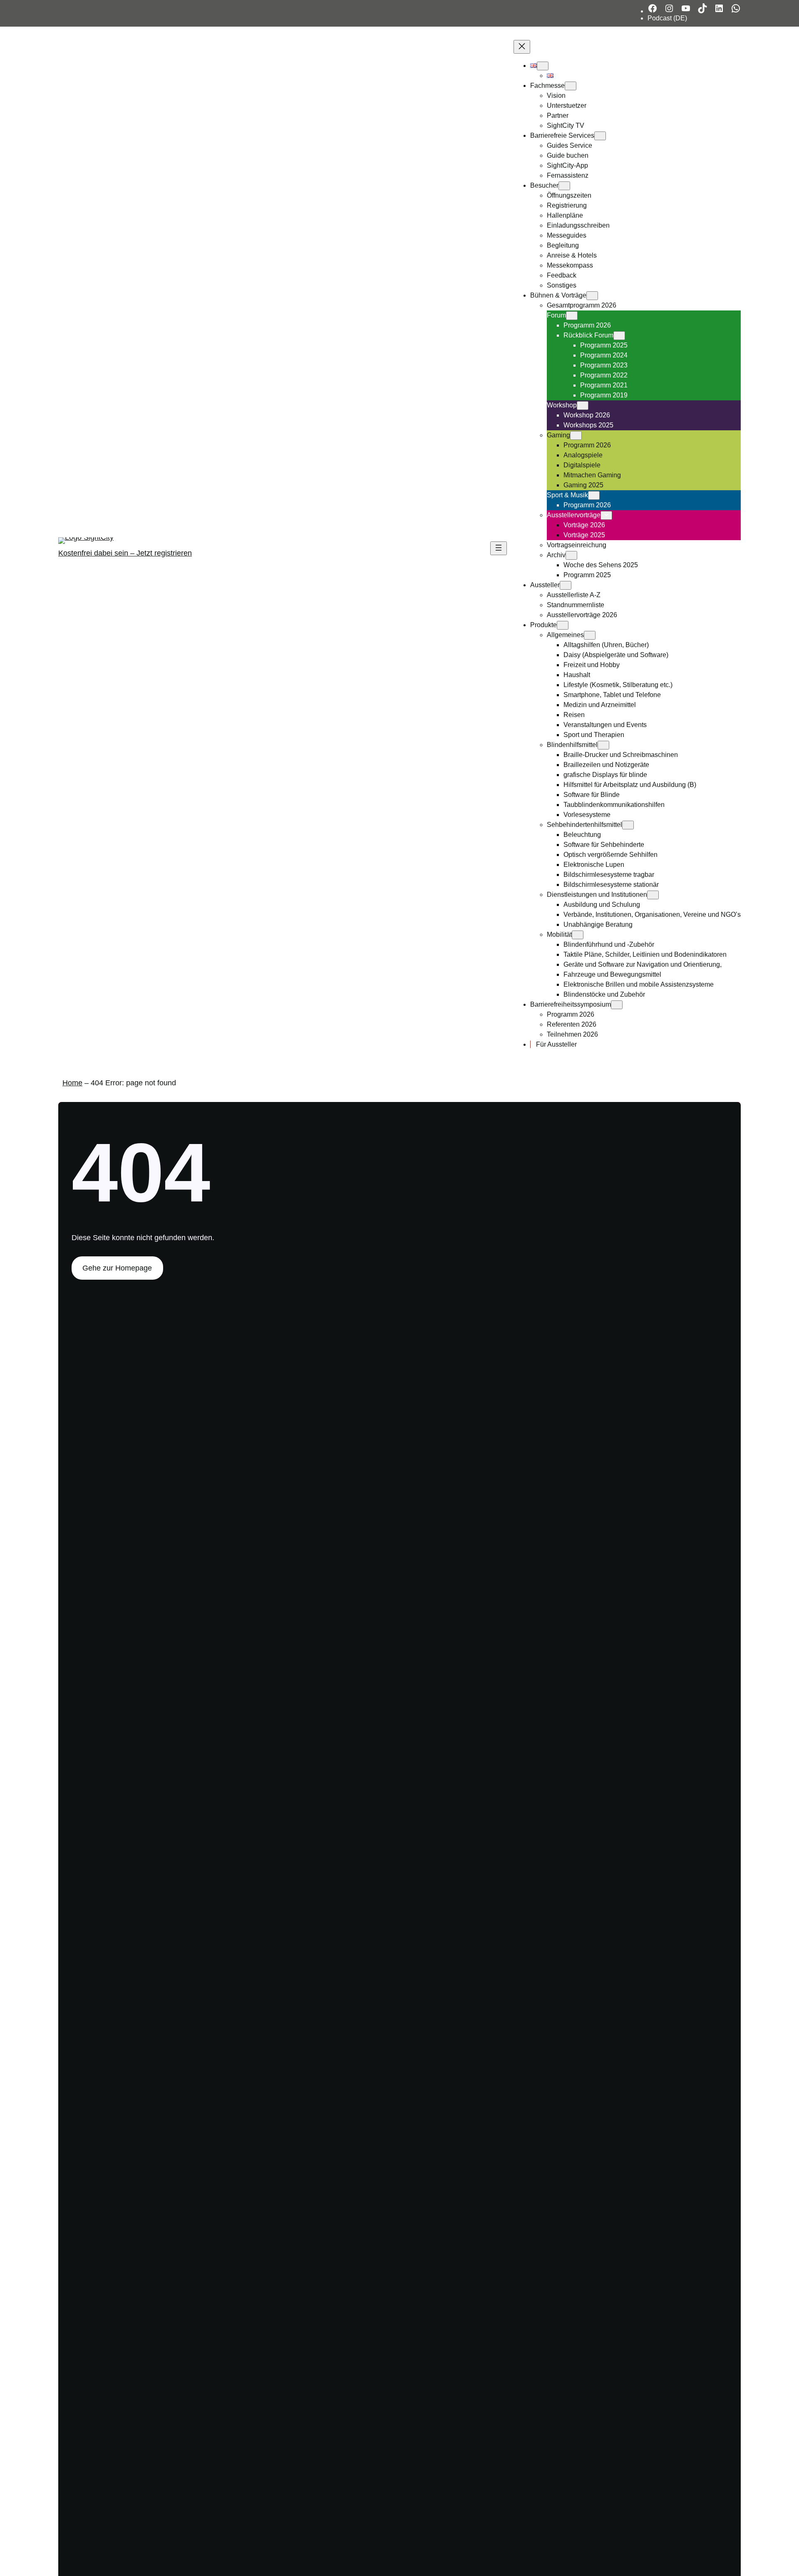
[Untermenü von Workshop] (583, 406)
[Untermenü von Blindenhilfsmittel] (603, 745)
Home (72, 1083)
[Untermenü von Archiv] (571, 555)
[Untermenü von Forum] (572, 316)
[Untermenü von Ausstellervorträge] (606, 515)
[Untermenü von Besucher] (564, 186)
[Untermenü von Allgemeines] (590, 635)
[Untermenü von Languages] (543, 66)
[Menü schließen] (522, 47)
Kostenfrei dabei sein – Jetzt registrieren (125, 553)
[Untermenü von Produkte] (563, 625)
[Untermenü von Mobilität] (578, 935)
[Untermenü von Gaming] (576, 436)
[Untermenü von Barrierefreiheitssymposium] (617, 1005)
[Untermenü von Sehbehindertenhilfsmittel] (628, 825)
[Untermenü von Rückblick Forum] (619, 336)
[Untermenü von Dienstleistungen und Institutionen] (653, 895)
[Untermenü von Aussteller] (566, 585)
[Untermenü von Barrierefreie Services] (600, 136)
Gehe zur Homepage (117, 1268)
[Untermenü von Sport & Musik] (594, 495)
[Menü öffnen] (499, 548)
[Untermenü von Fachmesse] (571, 86)
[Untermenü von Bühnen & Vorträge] (592, 296)
